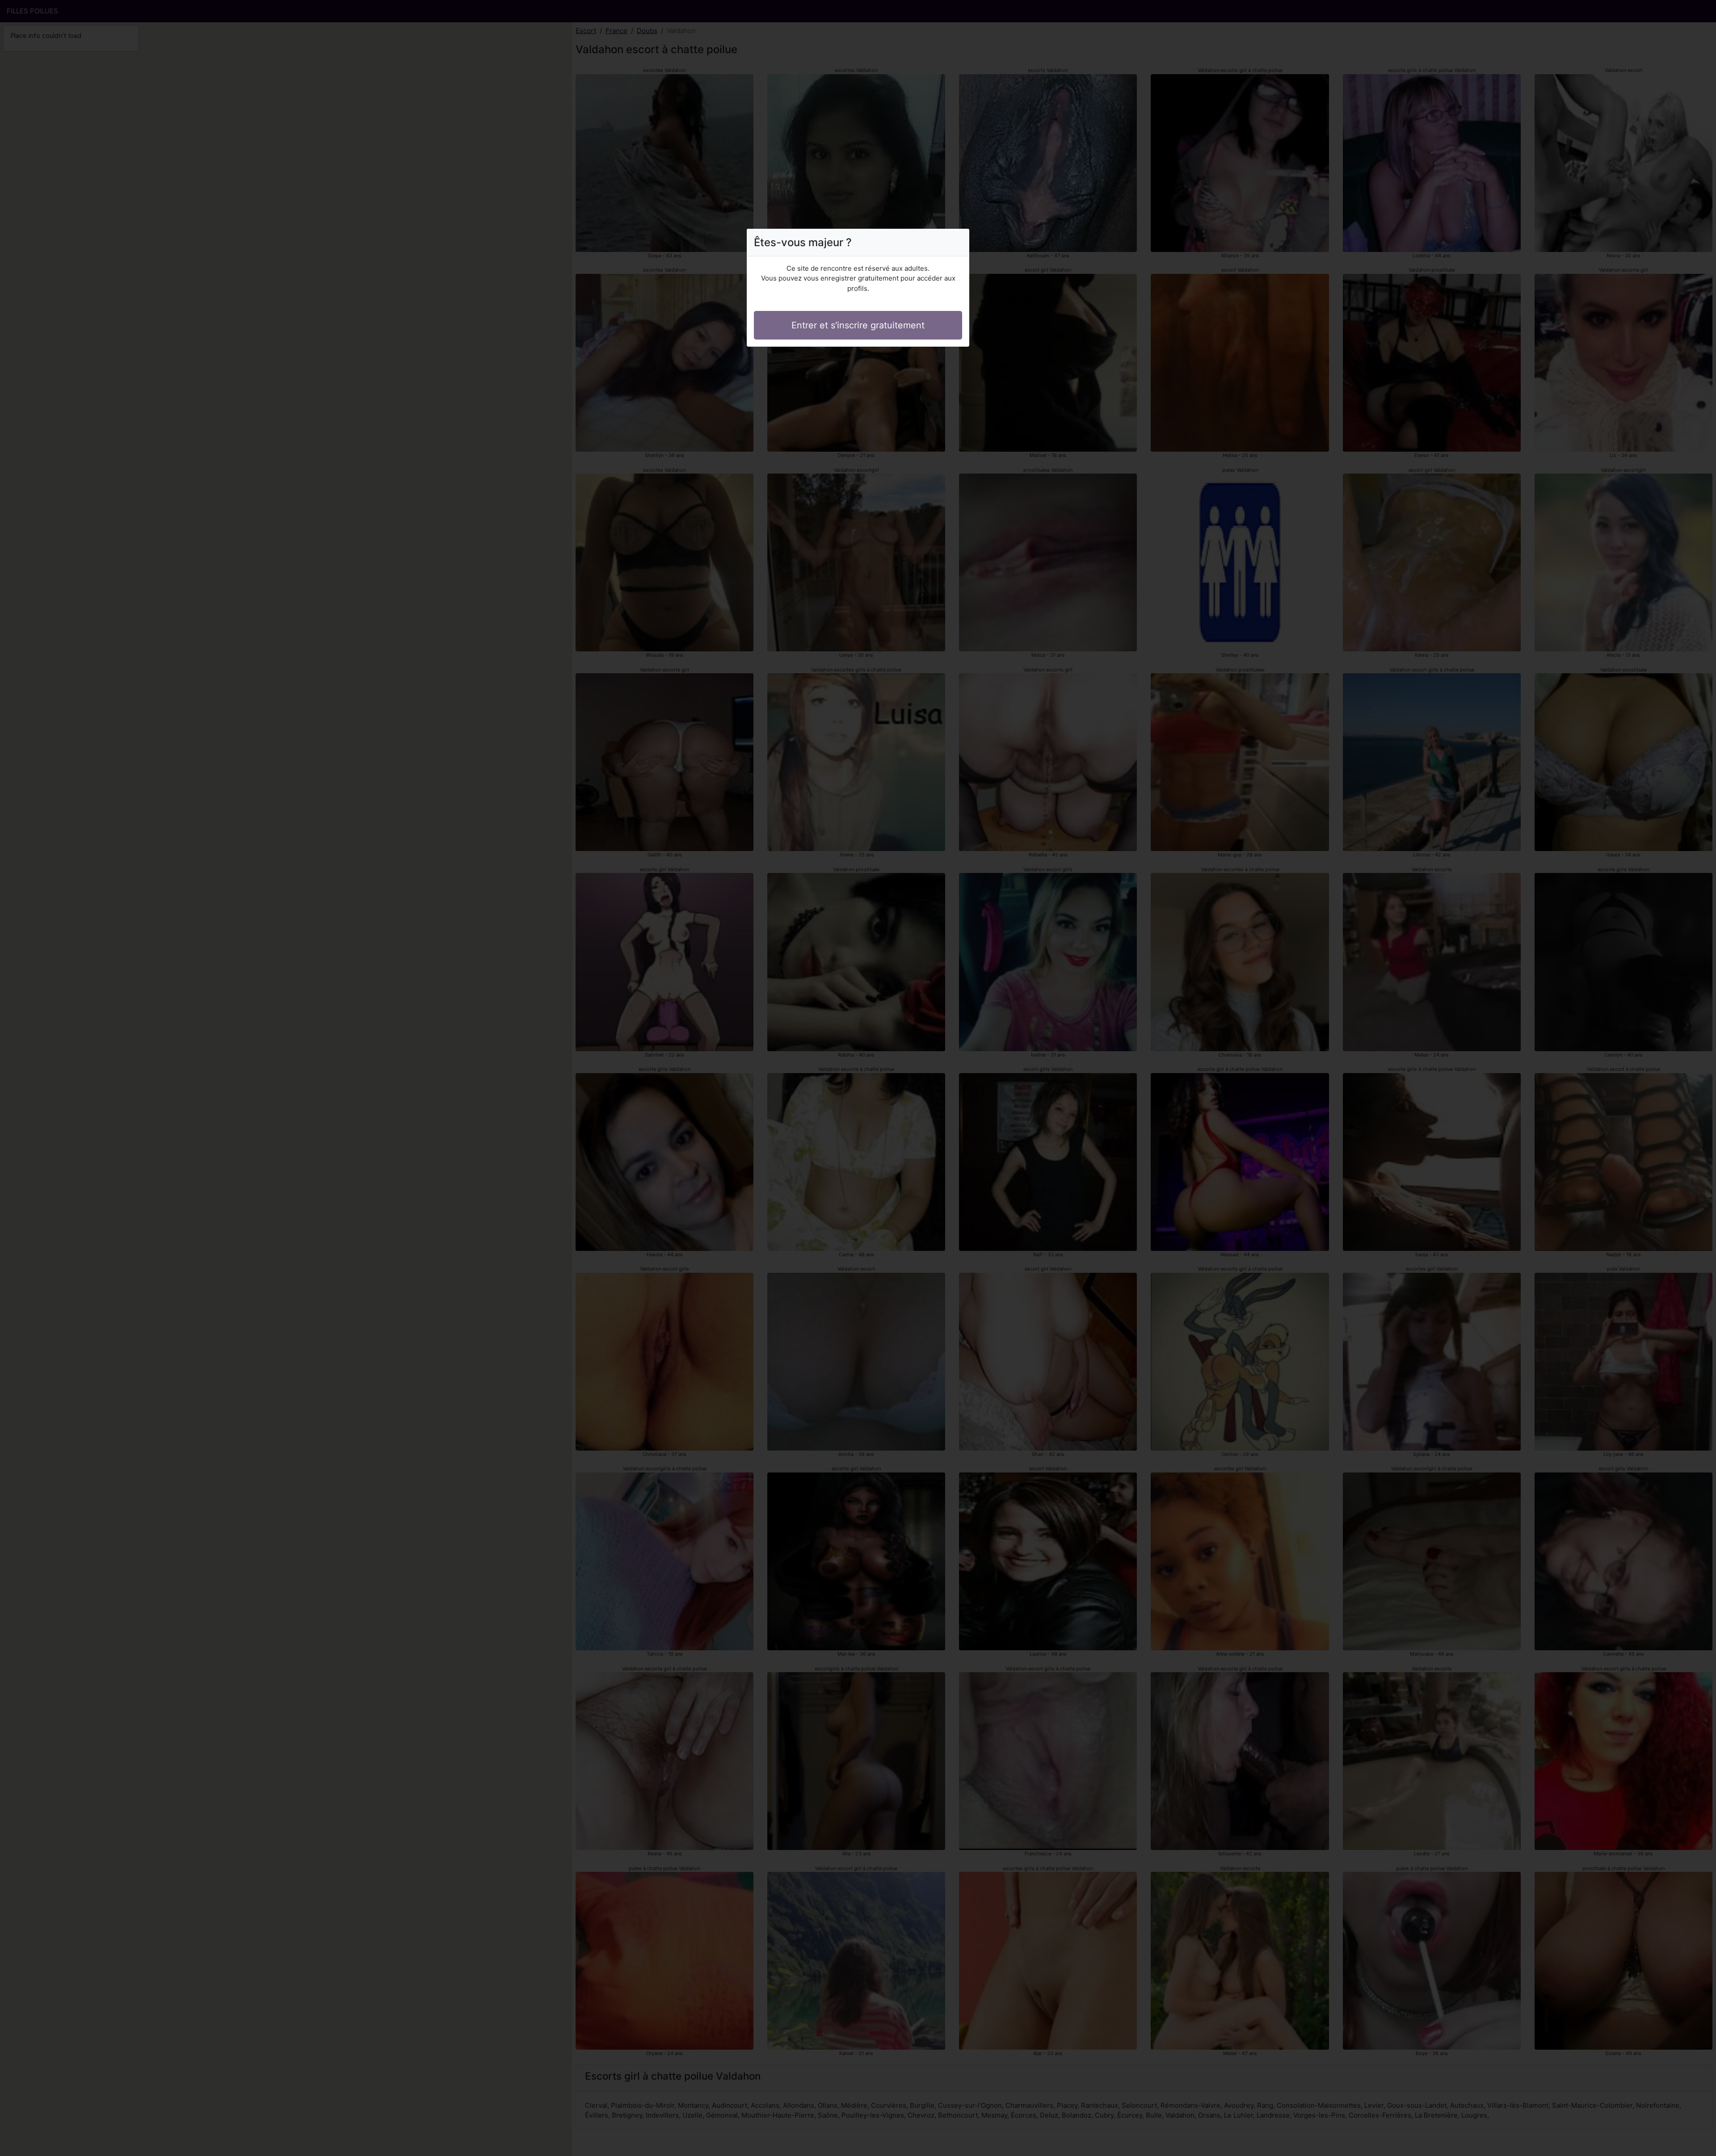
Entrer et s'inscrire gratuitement (858, 325)
